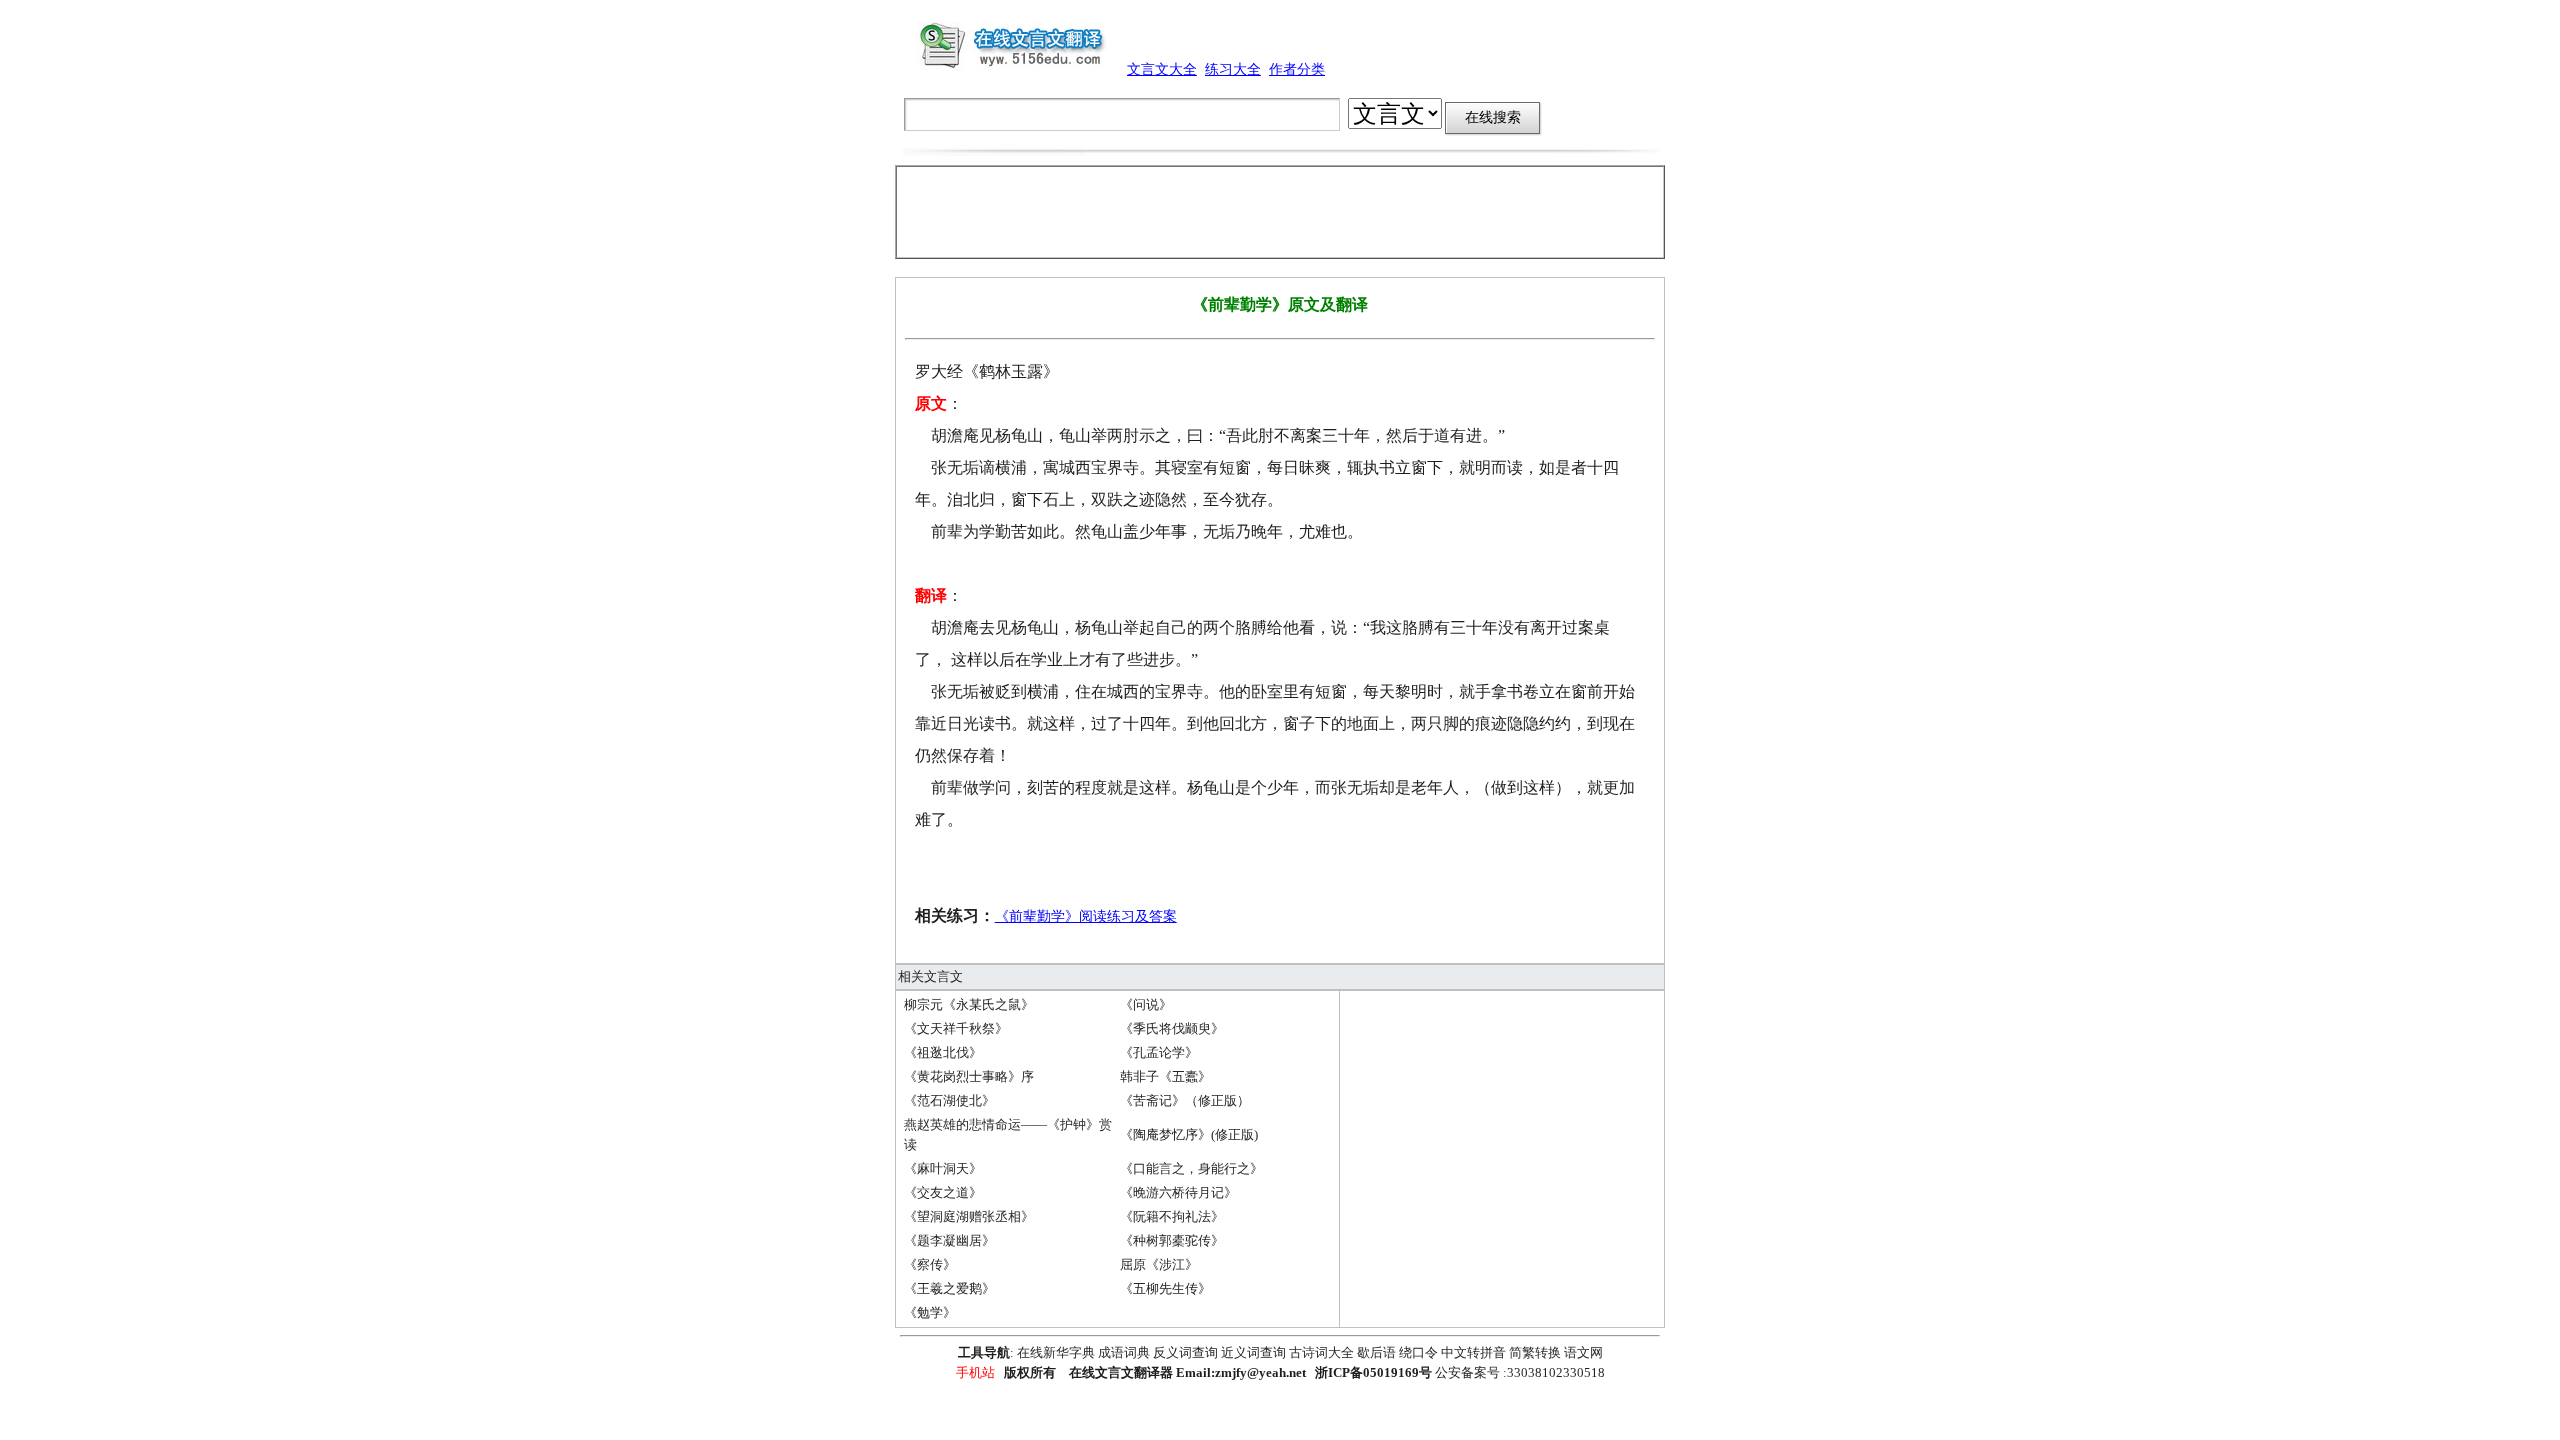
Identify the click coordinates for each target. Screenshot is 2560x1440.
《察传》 (930, 1264)
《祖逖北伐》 (943, 1052)
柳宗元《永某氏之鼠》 (969, 1004)
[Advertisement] (1280, 212)
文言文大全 (1162, 69)
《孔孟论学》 (1159, 1052)
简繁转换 (1535, 1352)
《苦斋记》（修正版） (1185, 1100)
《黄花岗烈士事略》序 (969, 1076)
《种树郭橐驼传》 (1172, 1240)
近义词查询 (1253, 1352)
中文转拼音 (1473, 1352)
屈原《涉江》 (1159, 1264)
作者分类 (1297, 69)
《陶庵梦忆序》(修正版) (1189, 1134)
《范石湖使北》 (949, 1100)
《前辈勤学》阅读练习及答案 (1086, 916)
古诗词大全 (1321, 1352)
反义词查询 (1185, 1352)
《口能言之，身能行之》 (1191, 1168)
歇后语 (1376, 1352)
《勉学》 (930, 1312)
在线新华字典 (1056, 1352)
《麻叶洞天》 (943, 1168)
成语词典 (1124, 1352)
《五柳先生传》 (1165, 1288)
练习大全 (1233, 69)
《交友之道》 (943, 1192)
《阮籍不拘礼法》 (1172, 1216)
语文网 (1583, 1352)
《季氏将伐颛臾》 (1172, 1028)
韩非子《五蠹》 (1165, 1076)
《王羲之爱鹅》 (949, 1288)
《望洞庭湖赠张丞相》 (969, 1216)
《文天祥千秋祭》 (956, 1028)
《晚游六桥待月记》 (1178, 1192)
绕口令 (1418, 1352)
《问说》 (1146, 1004)
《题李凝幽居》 (949, 1240)
